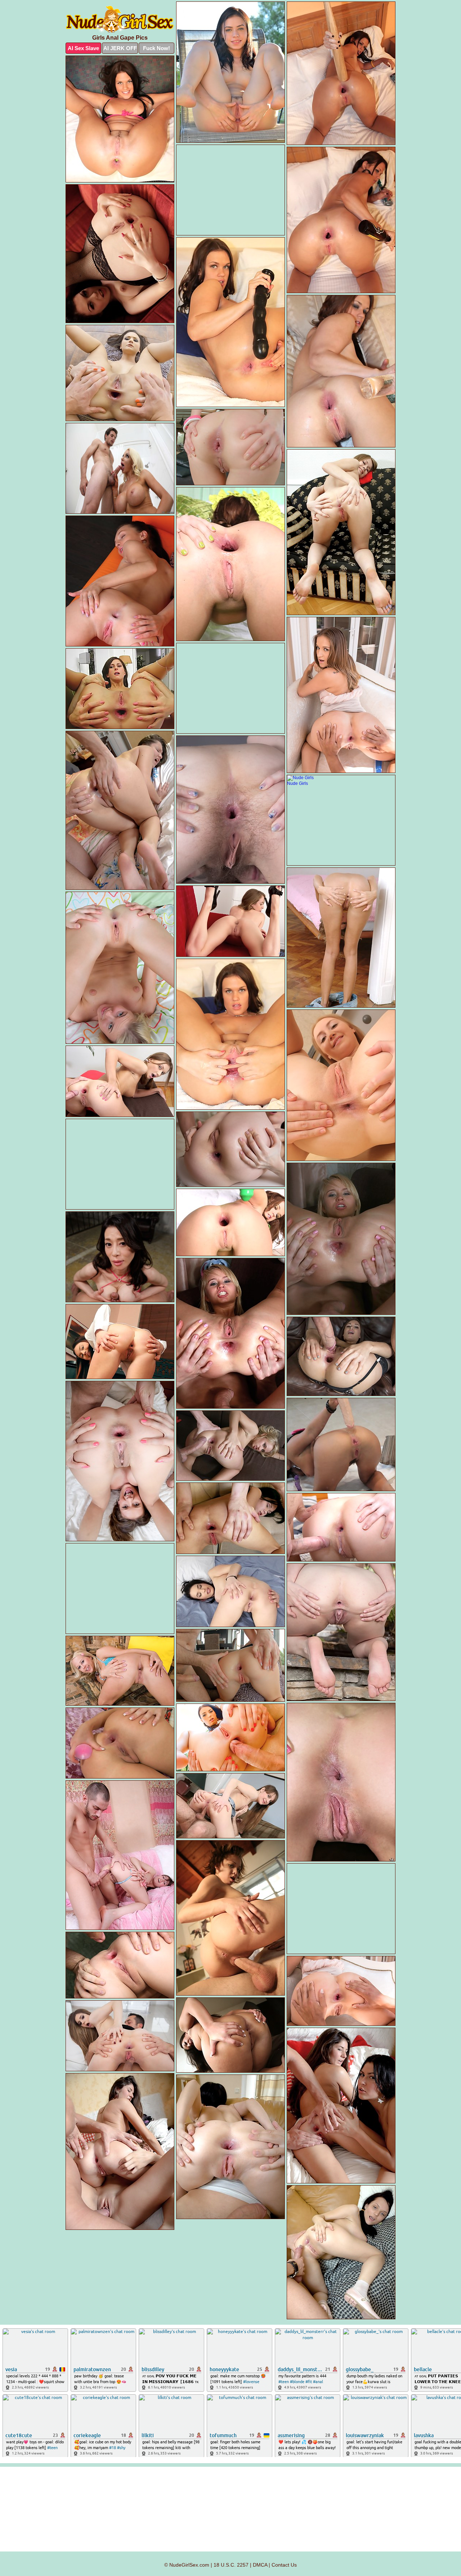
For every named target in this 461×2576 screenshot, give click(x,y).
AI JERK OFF (120, 48)
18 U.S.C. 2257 (231, 2565)
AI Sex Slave (83, 48)
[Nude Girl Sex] (120, 20)
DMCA (260, 2565)
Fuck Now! (156, 48)
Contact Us (284, 2565)
